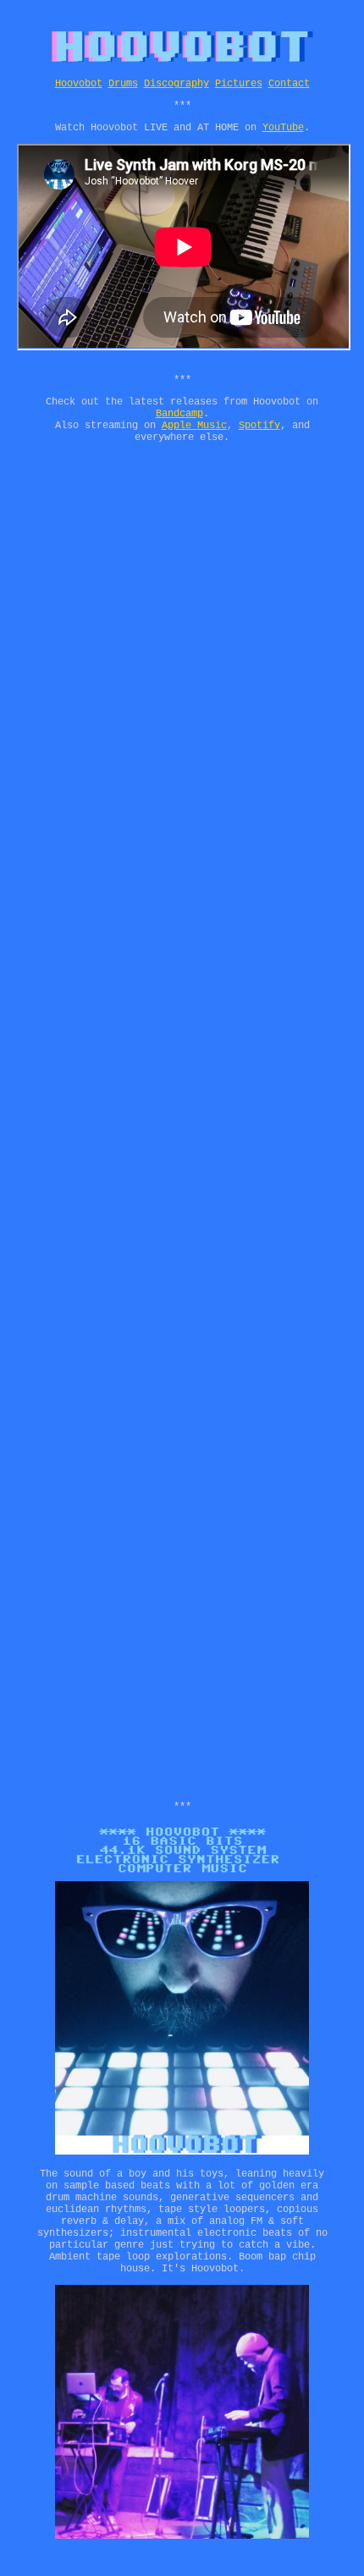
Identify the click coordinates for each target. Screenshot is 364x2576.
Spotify (259, 426)
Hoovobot (79, 84)
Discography (176, 84)
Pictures (239, 84)
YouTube (283, 128)
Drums (123, 84)
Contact (289, 84)
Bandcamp (179, 414)
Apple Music (194, 426)
